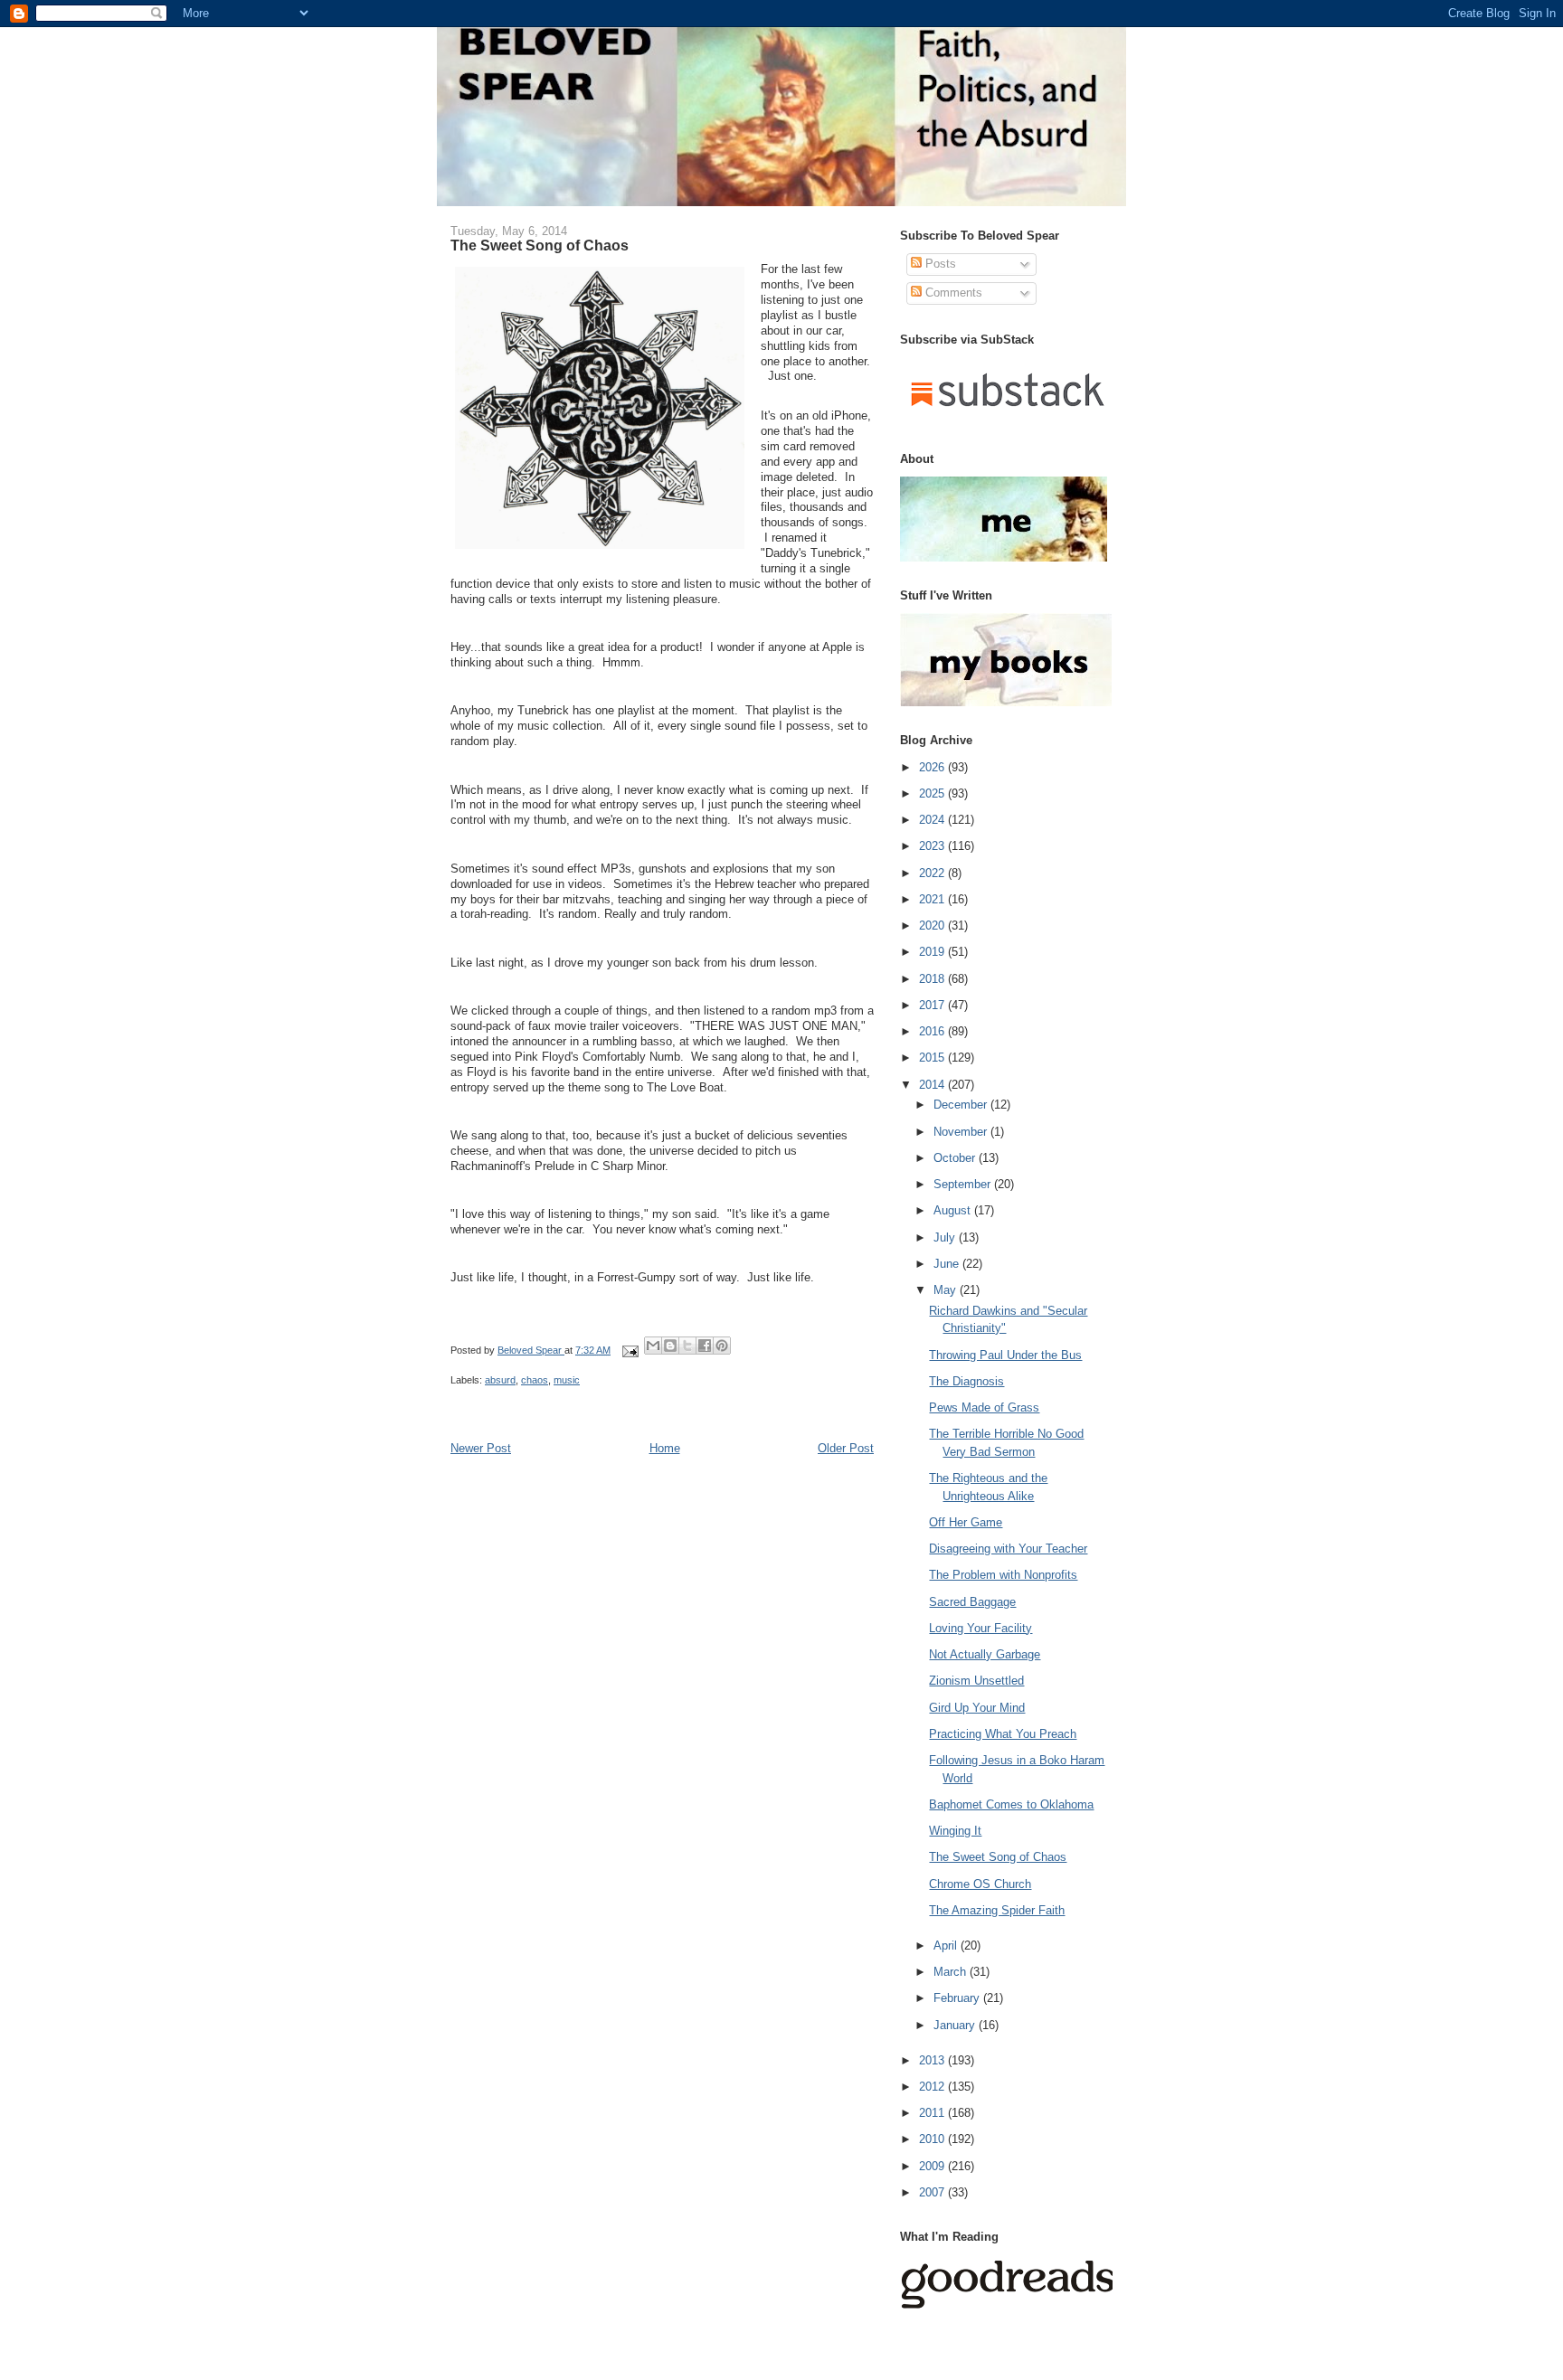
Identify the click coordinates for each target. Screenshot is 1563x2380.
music (567, 1380)
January (956, 2025)
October (956, 1158)
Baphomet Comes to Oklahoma (1011, 1804)
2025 (933, 793)
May (947, 1290)
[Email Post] (629, 1350)
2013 (933, 2060)
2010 (933, 2139)
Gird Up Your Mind (977, 1708)
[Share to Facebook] (705, 1346)
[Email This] (653, 1346)
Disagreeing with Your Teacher (1008, 1549)
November (962, 1132)
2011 (933, 2113)
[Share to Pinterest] (722, 1346)
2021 (933, 899)
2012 (933, 2087)
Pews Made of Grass (984, 1407)
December (962, 1105)
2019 (933, 952)
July (946, 1237)
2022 (933, 873)
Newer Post (481, 1448)
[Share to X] (687, 1346)
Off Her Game (966, 1522)
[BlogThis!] (670, 1346)
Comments (952, 293)
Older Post (846, 1448)
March (952, 1972)
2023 (933, 846)
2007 (933, 2192)
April (947, 1946)
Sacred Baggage (972, 1602)
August (954, 1210)
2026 (933, 767)
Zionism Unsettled (976, 1681)
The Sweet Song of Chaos (998, 1857)
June (948, 1264)
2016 (933, 1031)
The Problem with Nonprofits (1003, 1575)
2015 (933, 1058)
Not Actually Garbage (985, 1654)
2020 (933, 926)
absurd (500, 1380)
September (964, 1184)
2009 (933, 2166)
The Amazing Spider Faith (997, 1910)
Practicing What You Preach (1003, 1734)
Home (665, 1448)
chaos (535, 1380)
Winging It (955, 1831)
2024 (933, 820)
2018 (933, 979)
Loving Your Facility (980, 1628)
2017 (933, 1005)
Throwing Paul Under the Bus (1005, 1355)
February (958, 1998)
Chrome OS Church (980, 1884)
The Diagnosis (966, 1381)
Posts (939, 264)
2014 (933, 1085)
